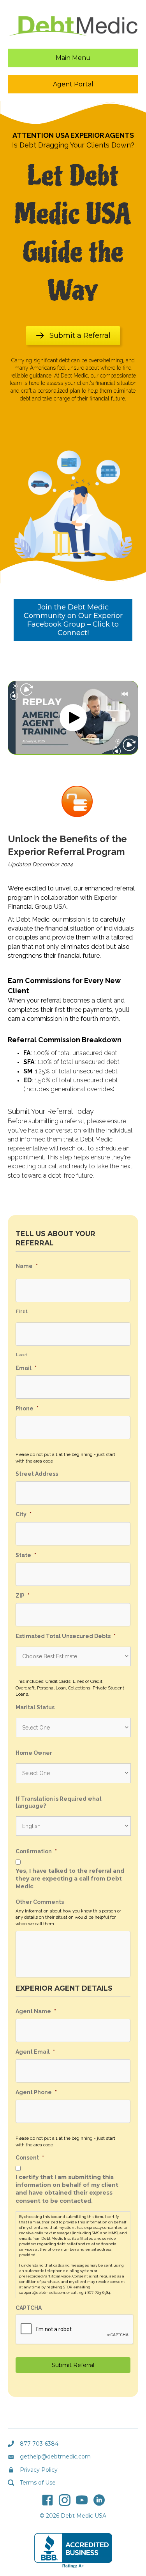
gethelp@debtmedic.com (55, 2457)
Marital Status (35, 1707)
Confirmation (36, 1851)
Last (22, 1355)
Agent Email (35, 2052)
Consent (30, 2158)
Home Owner (34, 1753)
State (26, 1555)
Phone (27, 1408)
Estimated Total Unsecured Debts (66, 1636)
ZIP (23, 1596)
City (24, 1514)
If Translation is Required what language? (59, 1802)
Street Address (37, 1474)
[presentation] (75, 2330)
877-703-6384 (39, 2444)
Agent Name (36, 2011)
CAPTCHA (29, 2308)
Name (27, 1266)
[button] (73, 718)
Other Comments (40, 1902)
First (22, 1311)
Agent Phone (36, 2092)
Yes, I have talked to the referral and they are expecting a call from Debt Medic (70, 1879)
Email (26, 1368)
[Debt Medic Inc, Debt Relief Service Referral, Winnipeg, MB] (73, 2551)
